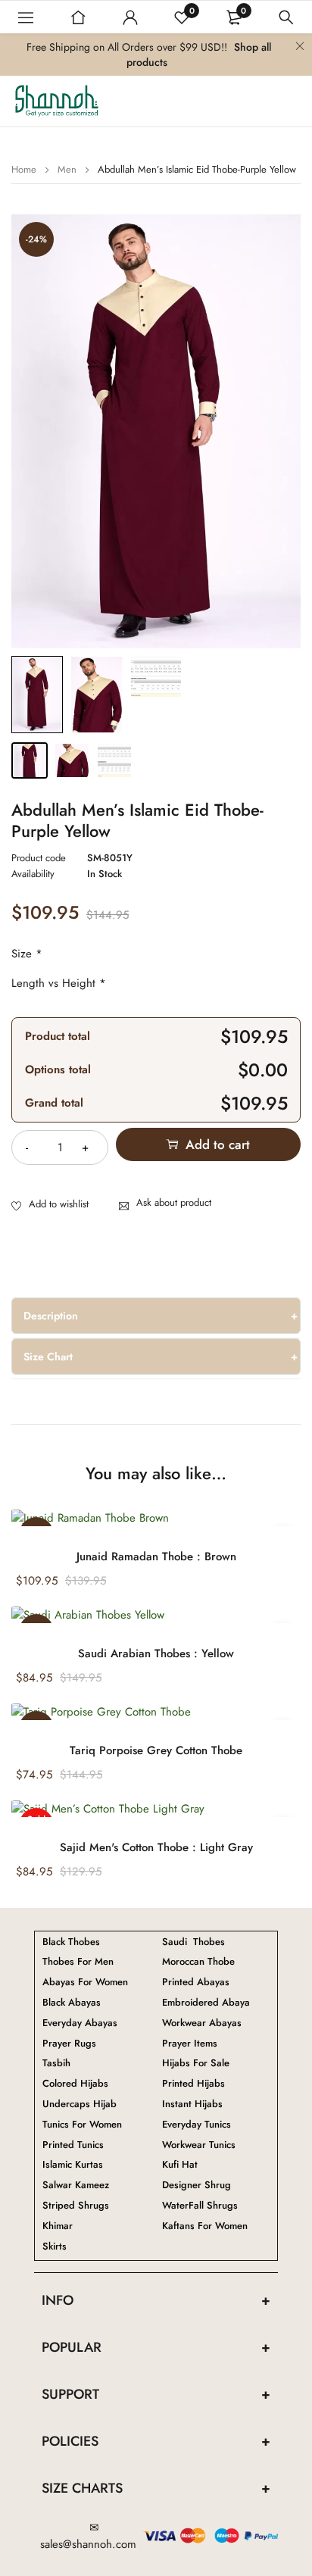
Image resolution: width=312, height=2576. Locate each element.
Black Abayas (72, 2003)
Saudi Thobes (193, 1942)
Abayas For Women (85, 1982)
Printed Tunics (73, 2145)
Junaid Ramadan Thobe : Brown (156, 1557)
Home (24, 169)
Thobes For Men (78, 1962)
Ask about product (174, 1202)
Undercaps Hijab (80, 2104)
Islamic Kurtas (73, 2165)
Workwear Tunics (199, 2145)
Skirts (55, 2247)
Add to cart (218, 1144)
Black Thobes (71, 1942)
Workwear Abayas (202, 2023)
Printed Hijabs (193, 2084)
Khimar (58, 2226)
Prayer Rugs (69, 2044)
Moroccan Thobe (198, 1962)
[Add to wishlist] (50, 1205)
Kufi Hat (180, 2165)
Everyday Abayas (80, 2023)
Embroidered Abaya (206, 2003)
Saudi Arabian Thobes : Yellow (156, 1653)
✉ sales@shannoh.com (88, 2536)
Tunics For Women (82, 2125)
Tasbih (56, 2063)
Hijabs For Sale (196, 2063)
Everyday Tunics (197, 2125)
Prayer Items (190, 2044)
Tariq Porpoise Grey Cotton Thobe (156, 1750)
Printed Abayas (196, 1982)
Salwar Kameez (76, 2185)
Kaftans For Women (205, 2226)
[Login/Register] (130, 17)
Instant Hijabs (192, 2104)
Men (67, 169)
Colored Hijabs (75, 2084)
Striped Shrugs (76, 2206)
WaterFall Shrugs (200, 2206)
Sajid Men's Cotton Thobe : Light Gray (156, 1847)
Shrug (197, 2185)
